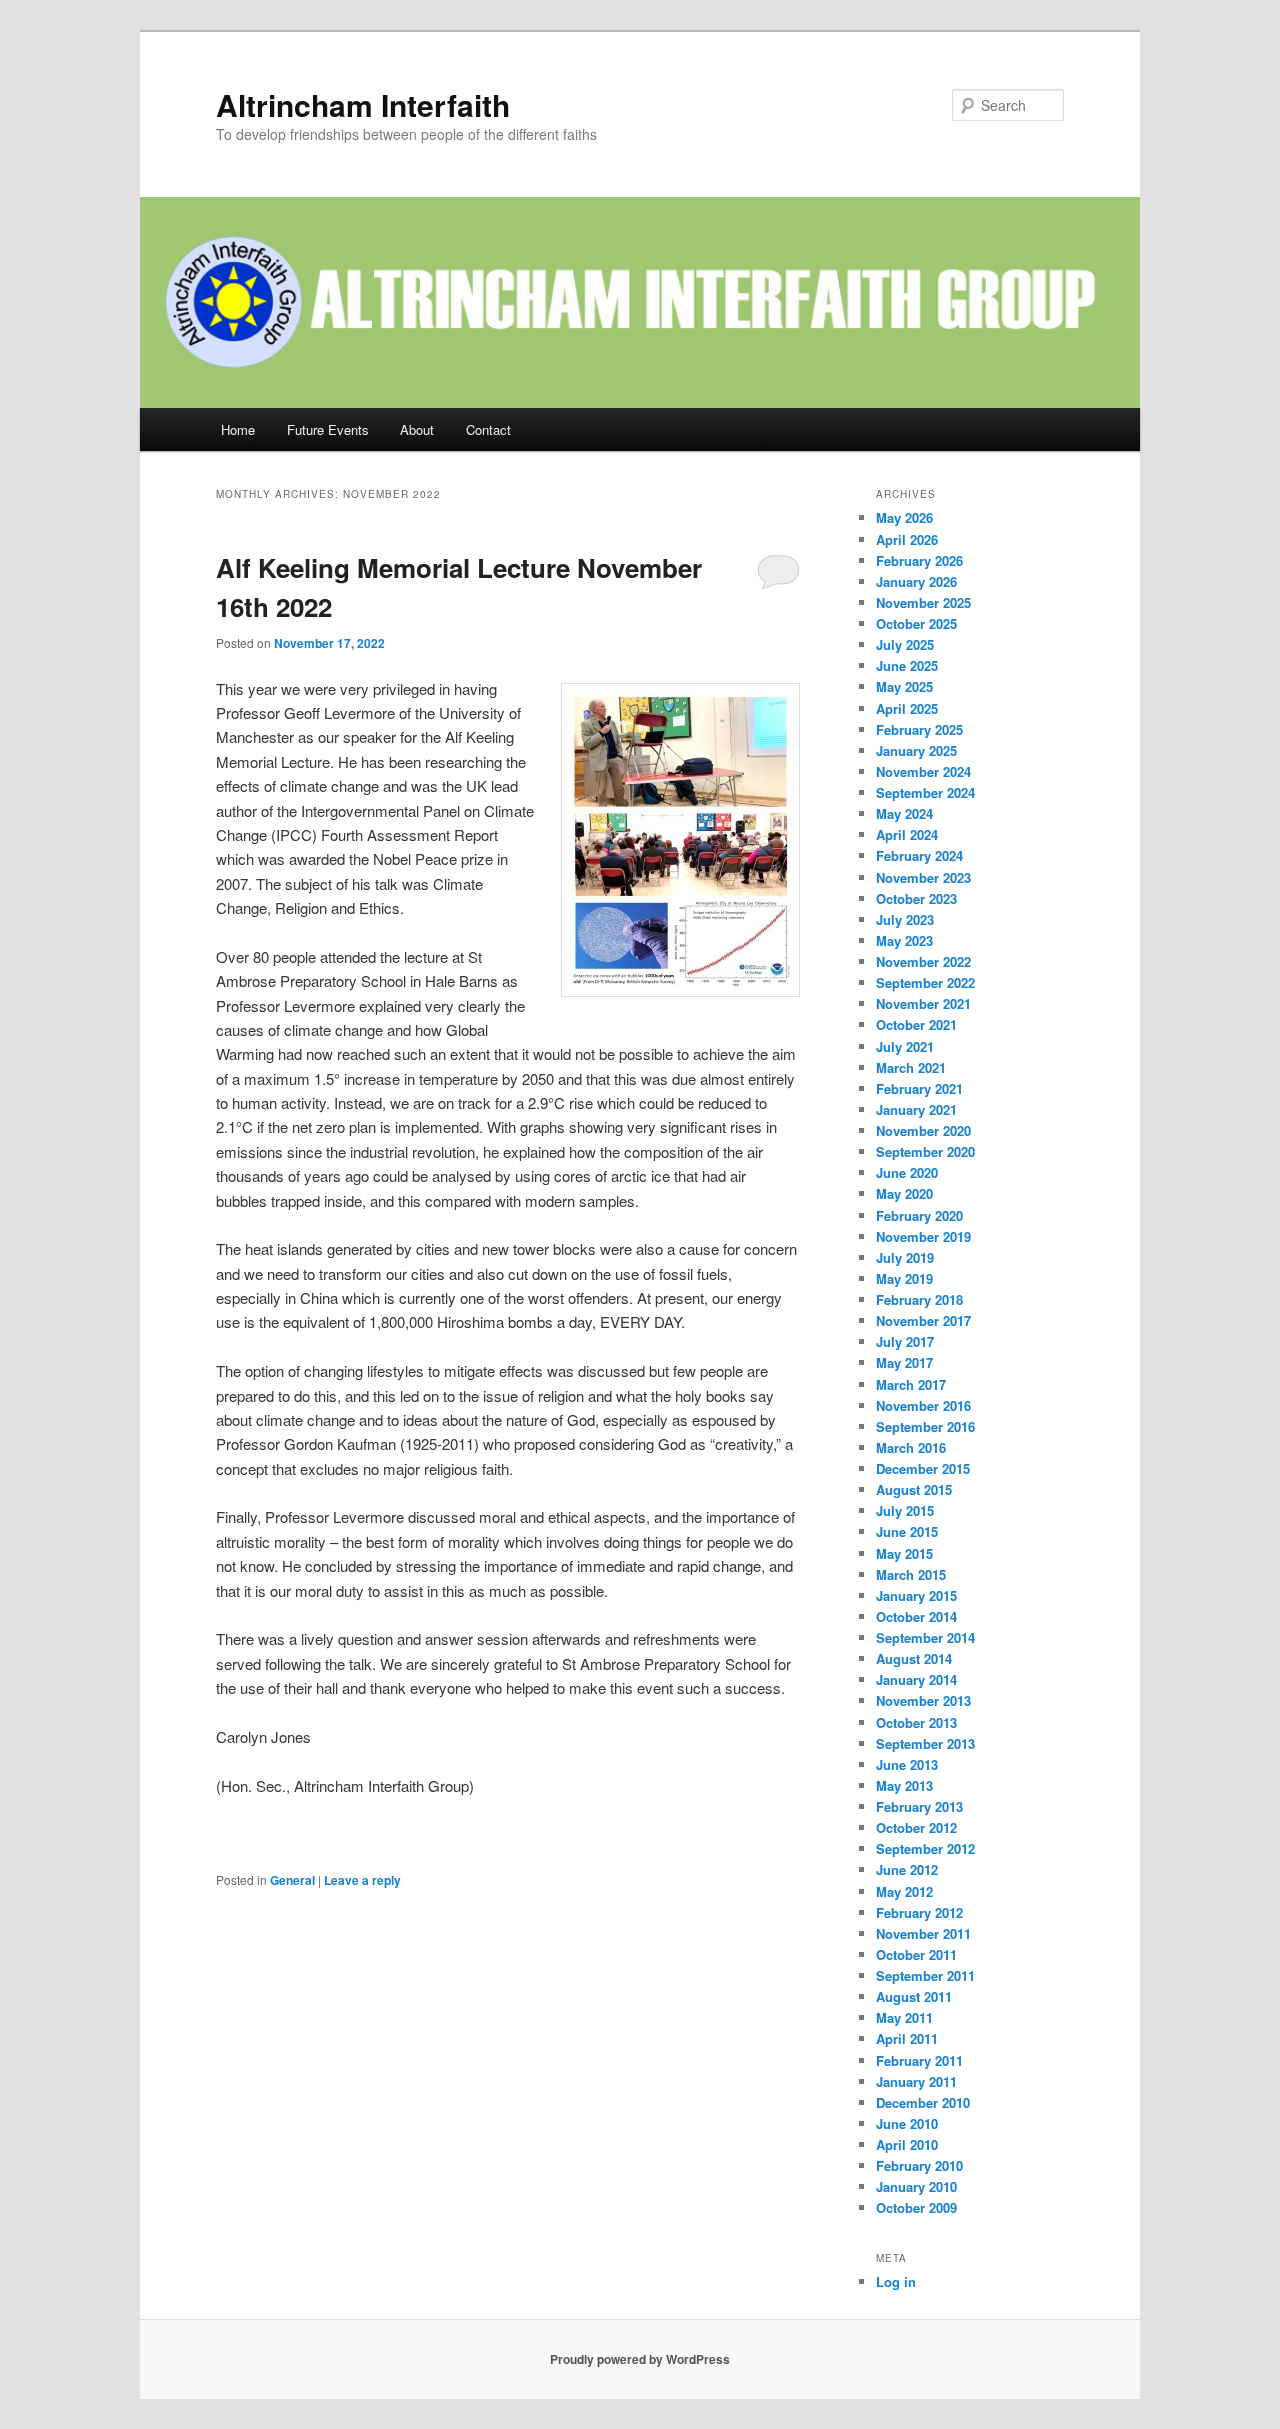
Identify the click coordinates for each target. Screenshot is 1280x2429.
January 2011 (916, 2081)
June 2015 (907, 1531)
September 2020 (925, 1151)
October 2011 (916, 1954)
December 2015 (923, 1468)
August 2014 (914, 1658)
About (417, 429)
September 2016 (925, 1426)
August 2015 (914, 1489)
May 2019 (904, 1278)
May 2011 (904, 2017)
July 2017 (905, 1341)
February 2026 (919, 560)
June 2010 (907, 2123)
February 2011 (919, 2060)
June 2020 (907, 1172)
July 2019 (905, 1257)
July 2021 (905, 1046)
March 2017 (911, 1384)
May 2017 (904, 1362)
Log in (896, 2281)
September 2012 (925, 1848)
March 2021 (911, 1067)
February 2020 (919, 1215)
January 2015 (916, 1595)
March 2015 (911, 1574)
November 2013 (923, 1700)
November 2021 (923, 1003)
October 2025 (916, 623)
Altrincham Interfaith (363, 104)
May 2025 (904, 686)
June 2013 (907, 1764)
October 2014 (916, 1616)
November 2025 (923, 602)
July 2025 (905, 644)
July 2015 (905, 1510)
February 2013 (919, 1806)
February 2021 (919, 1088)
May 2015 (904, 1553)
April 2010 (907, 2144)
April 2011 (907, 2038)
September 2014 (925, 1637)
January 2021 (916, 1109)
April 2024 (907, 834)
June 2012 (907, 1869)
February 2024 (919, 855)
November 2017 (923, 1320)
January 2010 (916, 2186)
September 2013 (925, 1743)
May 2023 (904, 940)
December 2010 (923, 2102)
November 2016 (923, 1405)
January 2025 (916, 750)
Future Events (328, 429)
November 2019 (923, 1236)
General (292, 1880)
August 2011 (914, 1996)
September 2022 (925, 982)
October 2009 (916, 2207)
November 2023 (923, 877)
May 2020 (904, 1193)
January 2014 (916, 1679)
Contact (488, 429)
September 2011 (925, 1975)
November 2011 (923, 1933)
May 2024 (904, 813)
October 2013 (916, 1722)
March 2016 (911, 1447)
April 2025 (907, 708)
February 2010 (919, 2165)
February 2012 (919, 1912)
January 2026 (916, 581)
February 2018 (919, 1299)
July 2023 (905, 919)
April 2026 (907, 539)
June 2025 (907, 665)
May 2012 (904, 1891)
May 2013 (904, 1785)
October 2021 (916, 1024)
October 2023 (916, 898)
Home (238, 429)
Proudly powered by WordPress (640, 2359)
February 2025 (919, 729)
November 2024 (923, 771)
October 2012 (916, 1827)
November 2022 (923, 961)
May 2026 (904, 517)
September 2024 (925, 792)
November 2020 (923, 1130)
